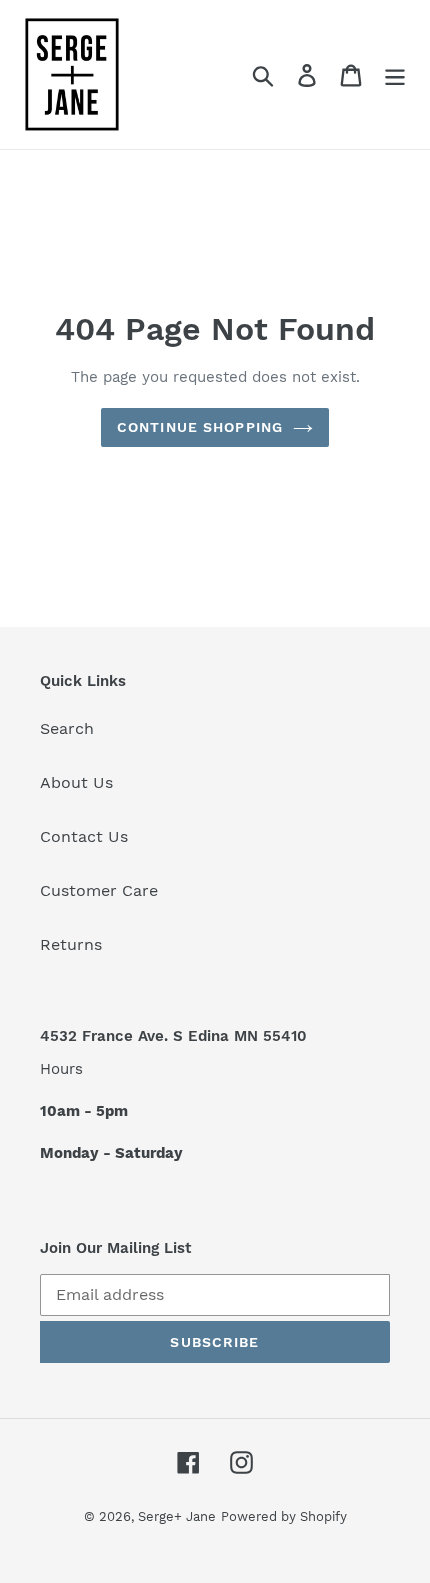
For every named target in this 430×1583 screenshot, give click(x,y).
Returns (71, 944)
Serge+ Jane (177, 1516)
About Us (76, 782)
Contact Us (84, 836)
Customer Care (99, 890)
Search (67, 728)
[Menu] (395, 74)
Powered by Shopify (284, 1516)
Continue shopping (200, 427)
